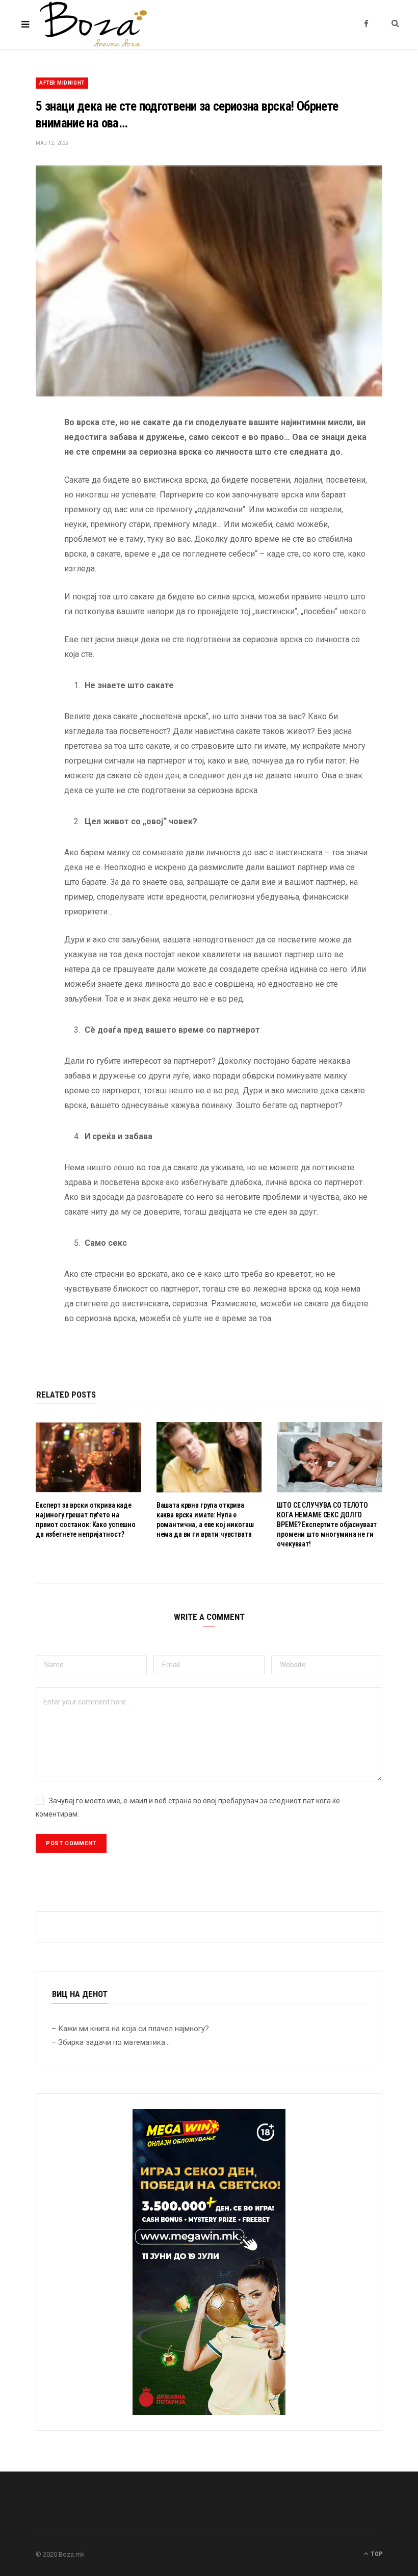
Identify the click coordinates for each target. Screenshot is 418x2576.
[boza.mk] (93, 24)
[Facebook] (28, 453)
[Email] (28, 531)
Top (376, 2554)
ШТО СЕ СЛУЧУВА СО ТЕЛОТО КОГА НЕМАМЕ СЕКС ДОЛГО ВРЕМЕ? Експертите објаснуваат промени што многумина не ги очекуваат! (327, 1524)
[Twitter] (28, 479)
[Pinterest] (28, 505)
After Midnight (62, 83)
